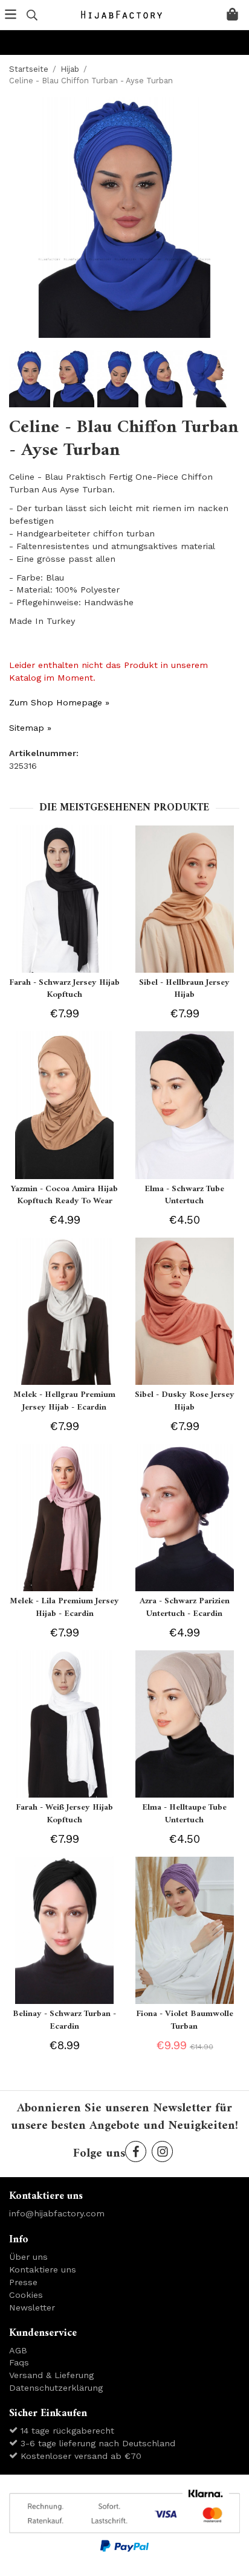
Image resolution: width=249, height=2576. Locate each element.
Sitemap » (30, 728)
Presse (23, 2282)
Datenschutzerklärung (56, 2388)
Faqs (19, 2362)
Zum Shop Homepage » (59, 702)
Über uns (28, 2257)
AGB (18, 2350)
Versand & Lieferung (51, 2375)
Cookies (26, 2295)
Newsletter (32, 2307)
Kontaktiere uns (43, 2269)
